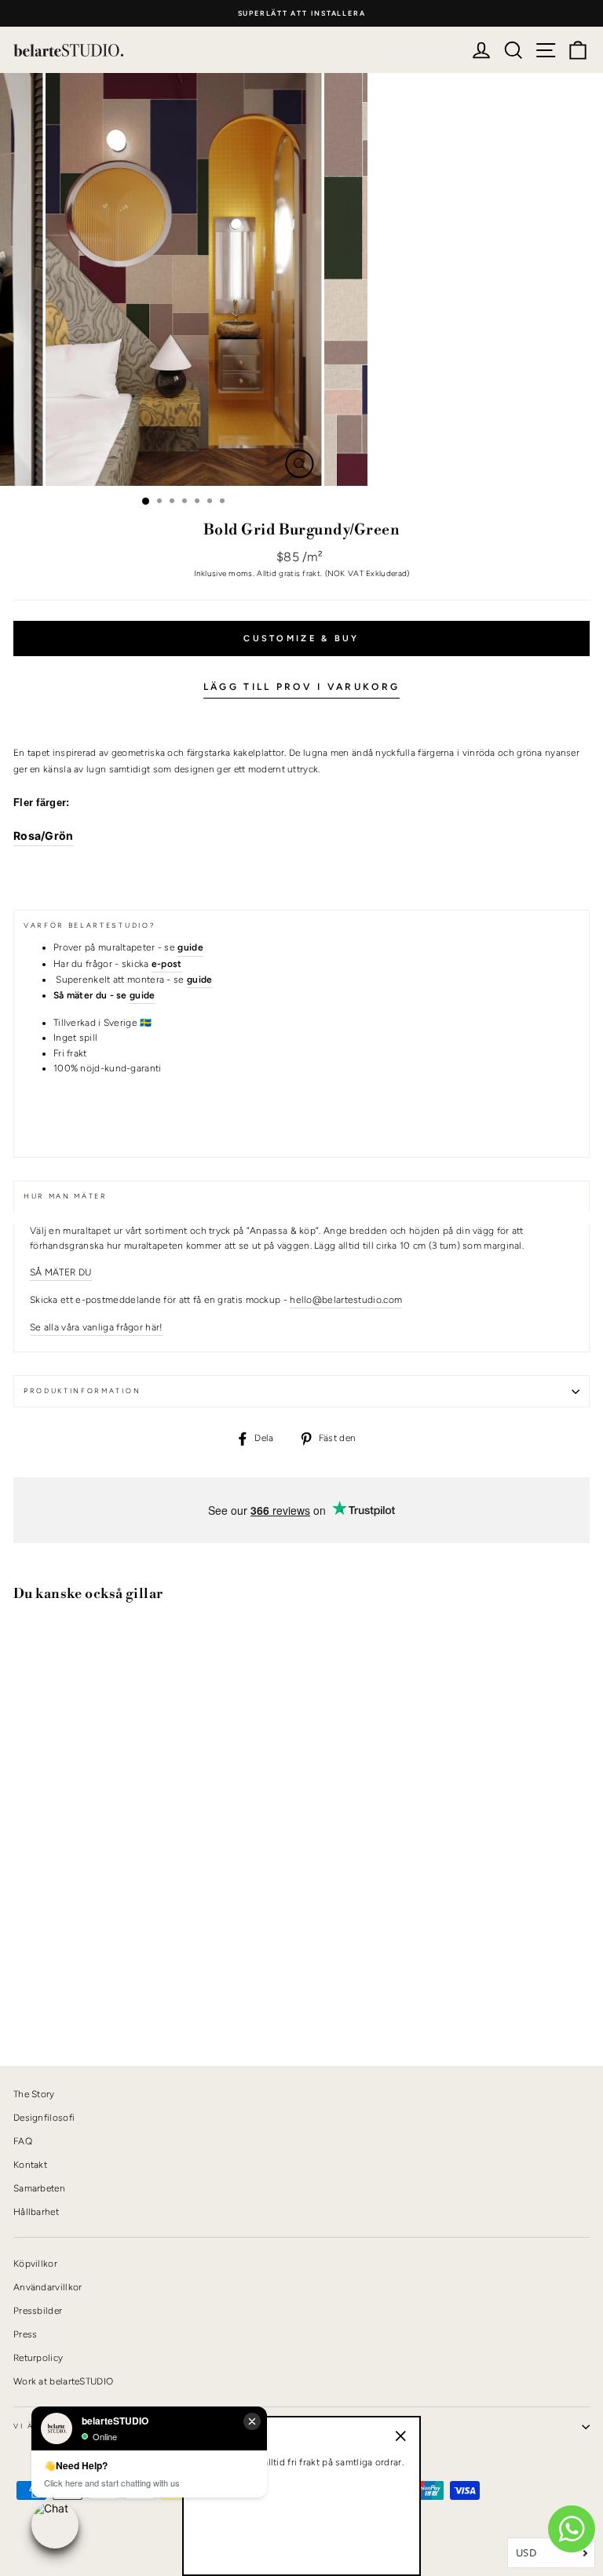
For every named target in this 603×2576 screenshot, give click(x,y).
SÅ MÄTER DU (61, 1272)
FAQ (23, 2141)
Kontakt (30, 2165)
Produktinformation (82, 1391)
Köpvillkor (35, 2264)
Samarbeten (39, 2188)
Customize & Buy (301, 639)
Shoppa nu (54, 2000)
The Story (34, 2094)
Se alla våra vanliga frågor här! (97, 1327)
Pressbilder (38, 2311)
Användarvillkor (48, 2287)
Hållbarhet (36, 2212)
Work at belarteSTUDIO (63, 2381)
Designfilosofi (44, 2118)
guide (143, 995)
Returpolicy (38, 2358)
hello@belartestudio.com (346, 1300)
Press (26, 2334)
